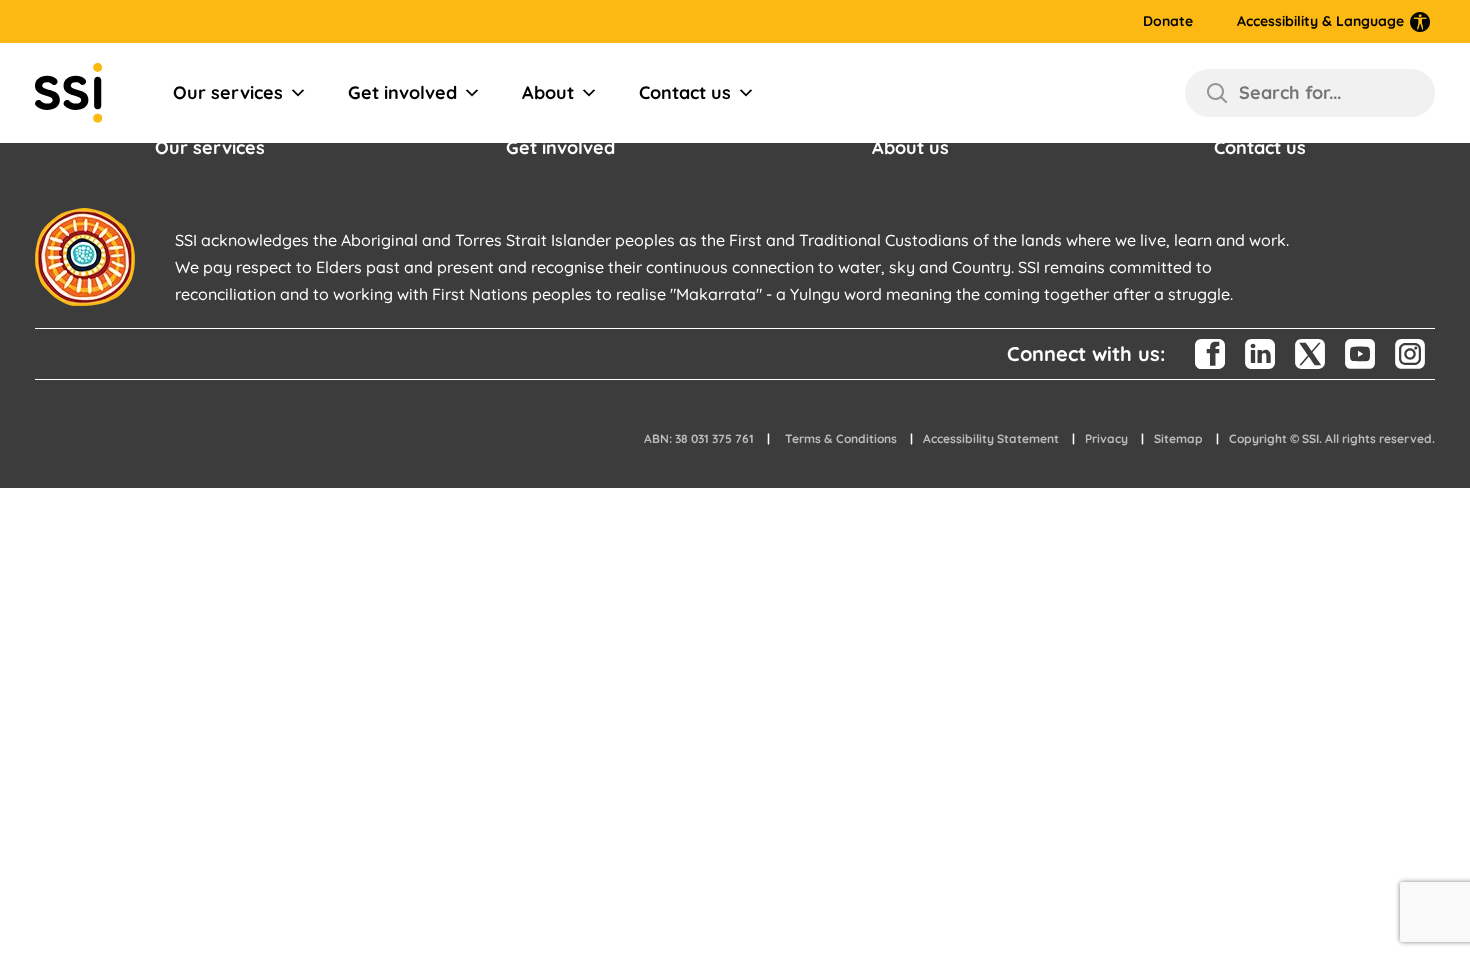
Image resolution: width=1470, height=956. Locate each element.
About (548, 92)
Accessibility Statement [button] (991, 438)
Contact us (685, 92)
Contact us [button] (1260, 147)
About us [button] (910, 147)
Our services (228, 92)
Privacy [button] (1106, 438)
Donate (1168, 21)
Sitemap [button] (1178, 438)
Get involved (402, 92)
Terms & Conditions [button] (841, 438)
